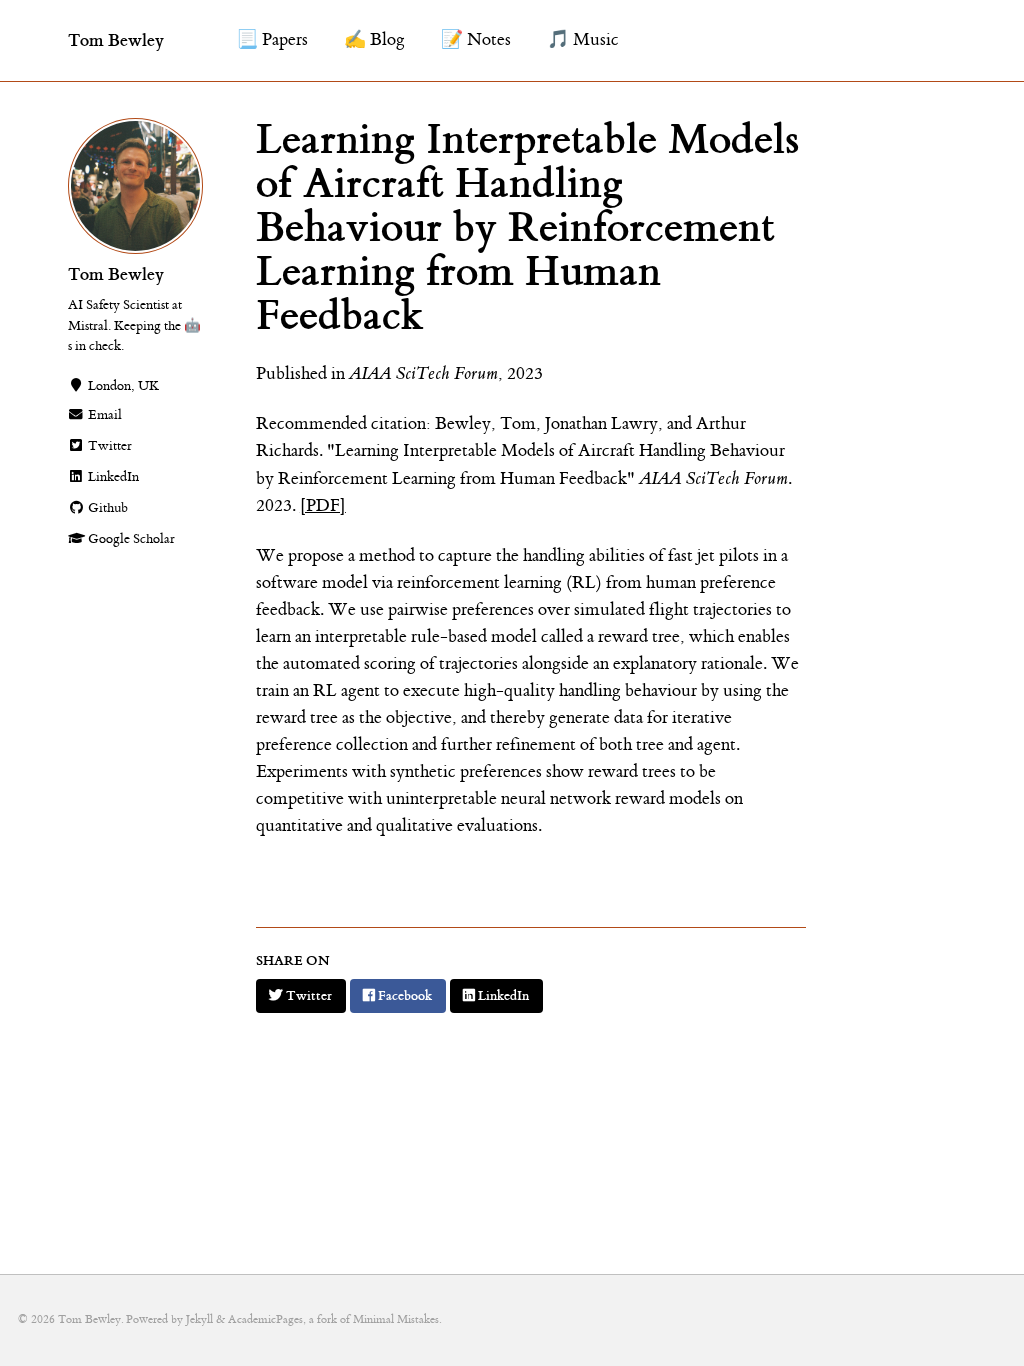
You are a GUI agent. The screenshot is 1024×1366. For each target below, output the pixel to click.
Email (103, 415)
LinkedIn (112, 477)
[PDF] (323, 506)
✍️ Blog (374, 40)
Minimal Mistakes (396, 1319)
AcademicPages (265, 1319)
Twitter (108, 446)
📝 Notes (476, 40)
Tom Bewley (116, 40)
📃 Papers (272, 40)
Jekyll (199, 1319)
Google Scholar (130, 539)
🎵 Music (583, 40)
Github (106, 508)
